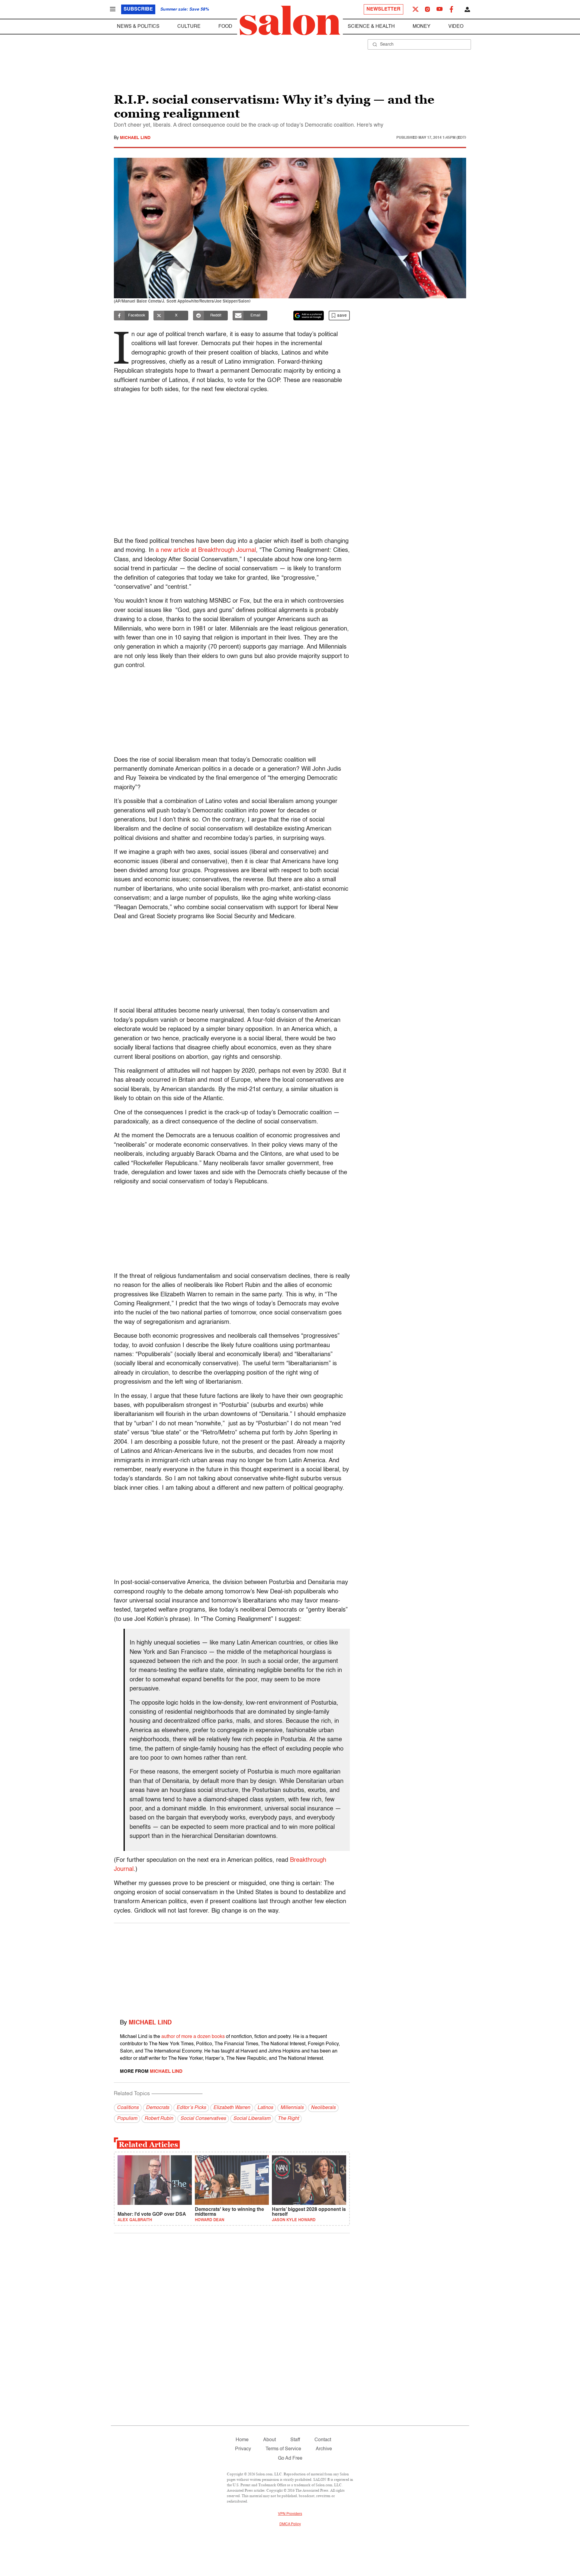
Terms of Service (283, 2449)
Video (456, 27)
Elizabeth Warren (232, 2108)
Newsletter (383, 9)
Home (242, 2440)
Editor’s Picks (191, 2108)
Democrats (158, 2108)
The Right (288, 2119)
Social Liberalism (252, 2119)
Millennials (292, 2108)
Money (422, 27)
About (269, 2440)
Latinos (265, 2108)
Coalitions (128, 2108)
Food (225, 27)
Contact (323, 2440)
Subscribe (138, 9)
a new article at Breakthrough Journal (206, 550)
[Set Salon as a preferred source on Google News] (309, 316)
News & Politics (138, 27)
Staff (295, 2440)
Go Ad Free (290, 2458)
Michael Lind (135, 138)
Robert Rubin (159, 2119)
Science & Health (371, 27)
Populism (127, 2119)
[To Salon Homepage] (290, 21)
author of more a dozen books (193, 2037)
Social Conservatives (203, 2119)
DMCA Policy (290, 2524)
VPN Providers (290, 2514)
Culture (189, 27)
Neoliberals (323, 2108)
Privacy (243, 2449)
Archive (324, 2449)
